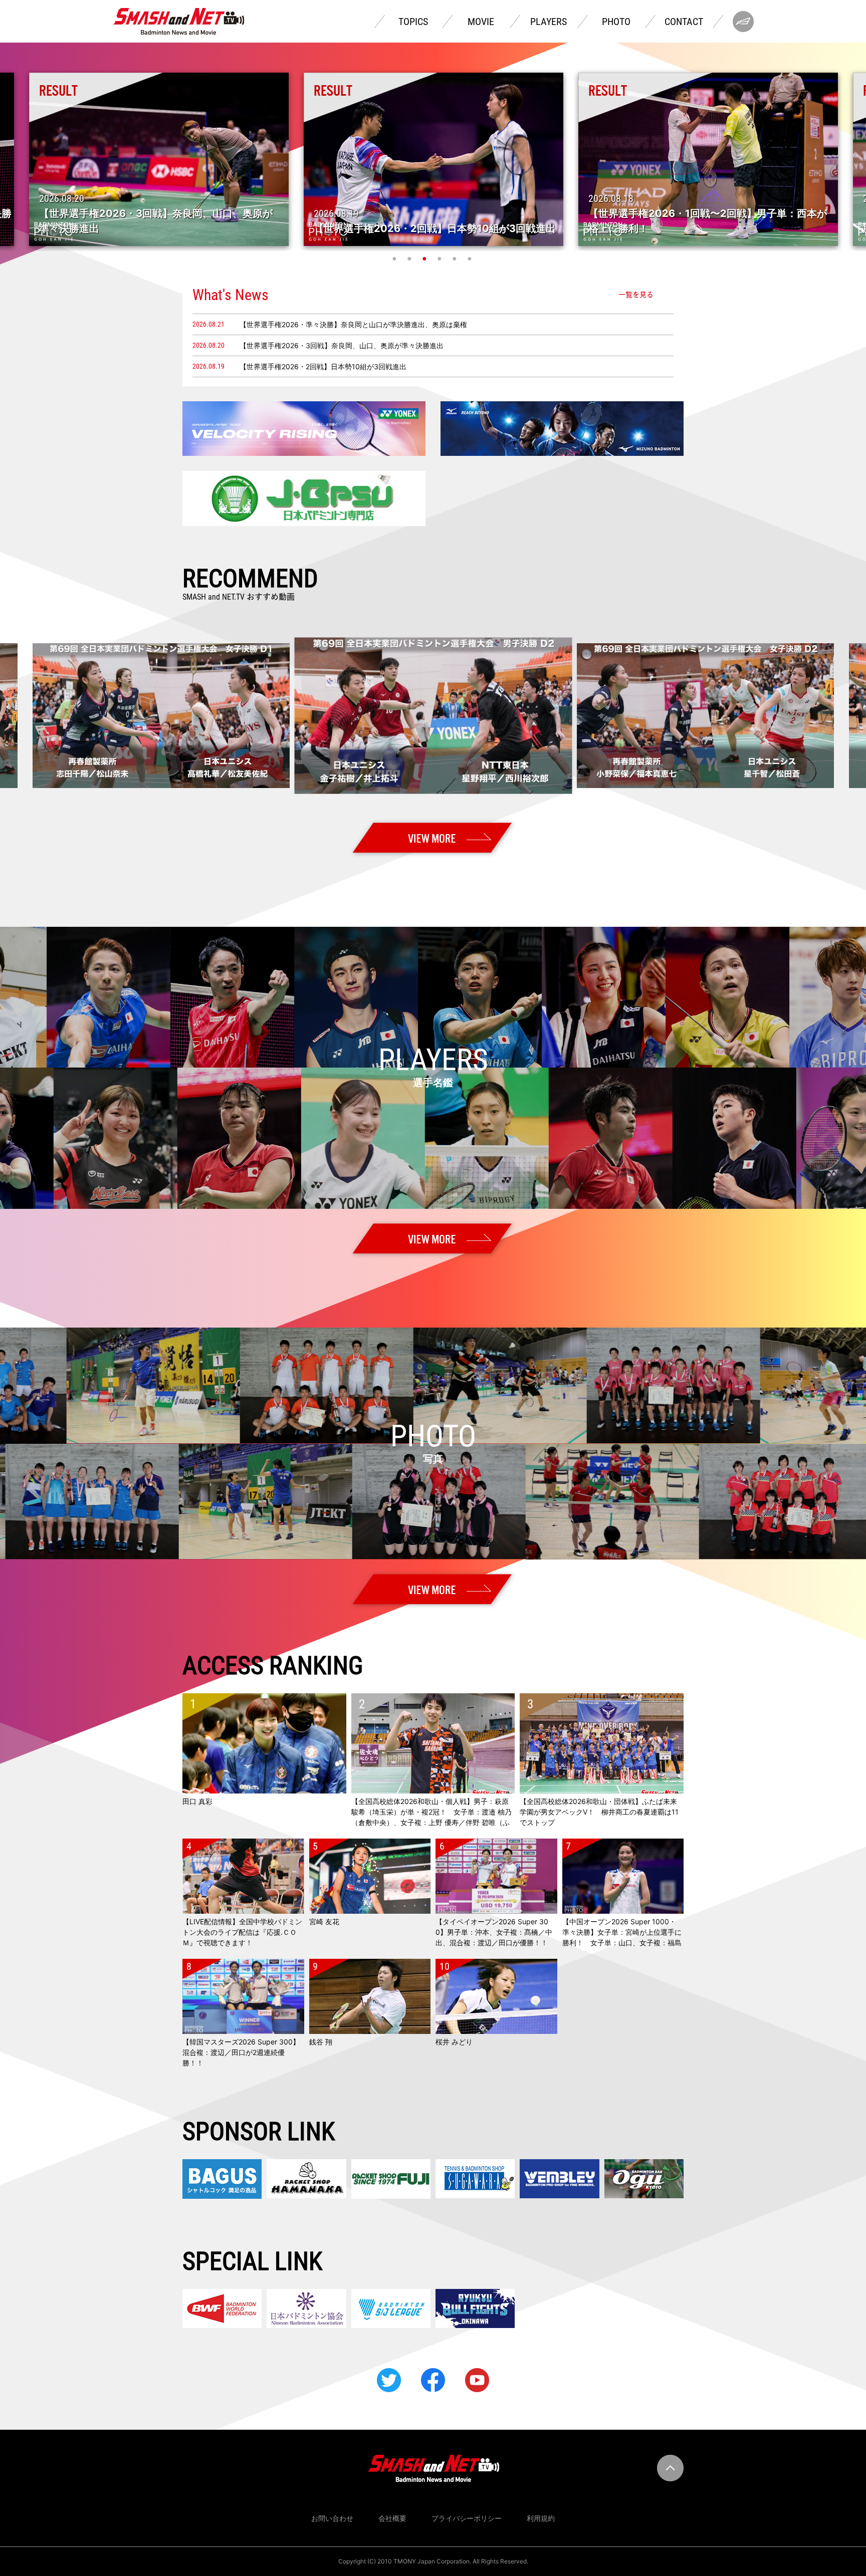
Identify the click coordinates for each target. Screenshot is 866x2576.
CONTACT (684, 22)
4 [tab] (441, 259)
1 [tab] (395, 259)
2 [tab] (410, 259)
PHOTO (616, 22)
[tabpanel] (434, 159)
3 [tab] (425, 259)
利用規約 (541, 2518)
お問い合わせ (332, 2518)
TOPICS (413, 22)
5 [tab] (456, 259)
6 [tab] (471, 259)
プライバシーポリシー (467, 2518)
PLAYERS (549, 22)
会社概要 (392, 2518)
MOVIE (481, 22)
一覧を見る (636, 295)
